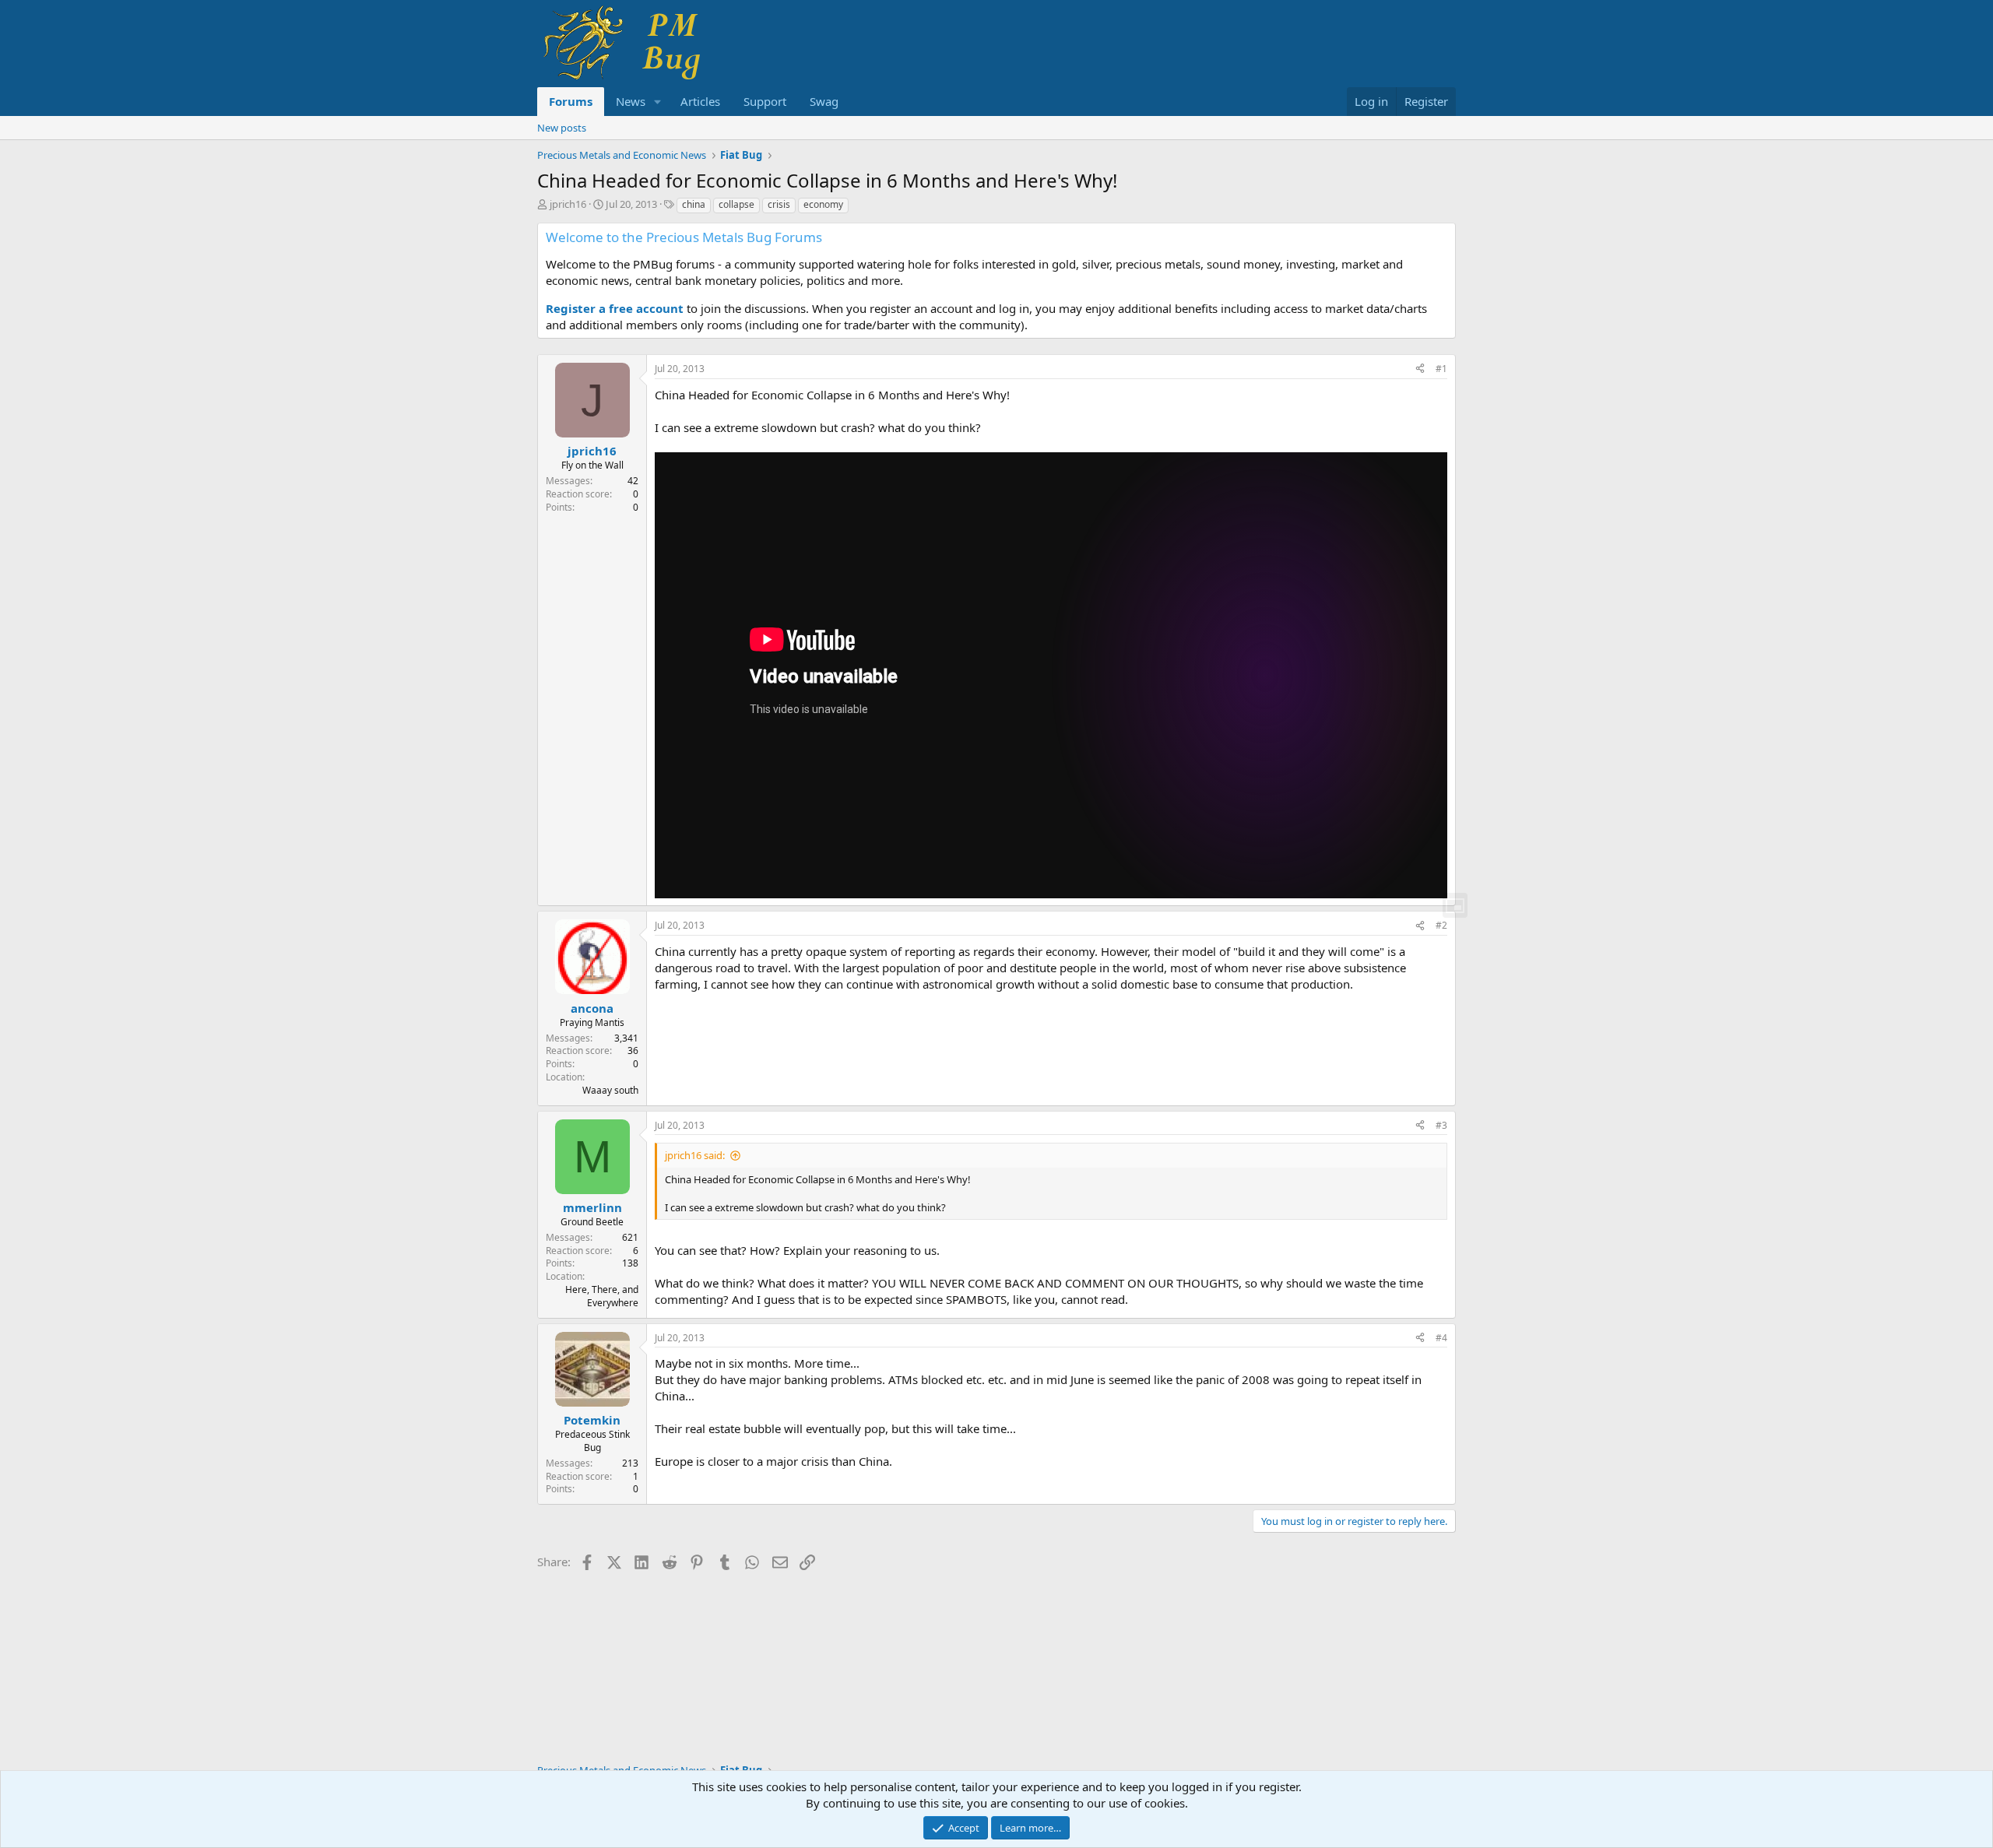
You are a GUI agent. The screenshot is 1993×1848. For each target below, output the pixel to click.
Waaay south (610, 1090)
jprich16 (568, 204)
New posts (562, 128)
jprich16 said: (695, 1155)
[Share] (1420, 369)
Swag (824, 101)
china (694, 204)
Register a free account (615, 308)
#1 (1441, 369)
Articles (700, 101)
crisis (779, 204)
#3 (1441, 1125)
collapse (736, 204)
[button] (658, 102)
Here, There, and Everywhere (602, 1296)
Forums (571, 101)
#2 (1441, 925)
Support (765, 101)
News (631, 101)
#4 (1441, 1338)
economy (823, 204)
